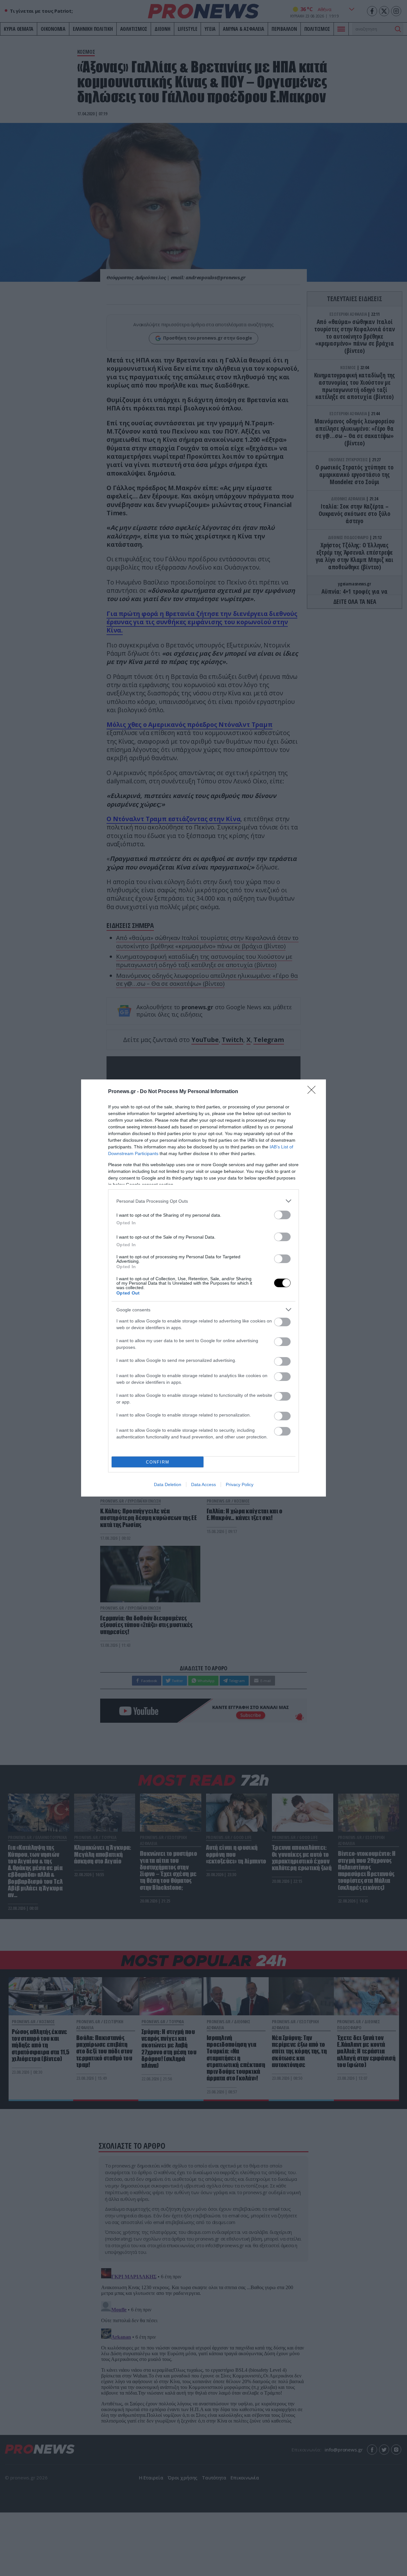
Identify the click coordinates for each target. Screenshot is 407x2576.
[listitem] (203, 1201)
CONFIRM (158, 1462)
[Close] (314, 1092)
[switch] (282, 1215)
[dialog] (203, 1288)
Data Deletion (168, 1484)
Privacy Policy (240, 1484)
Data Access (203, 1484)
